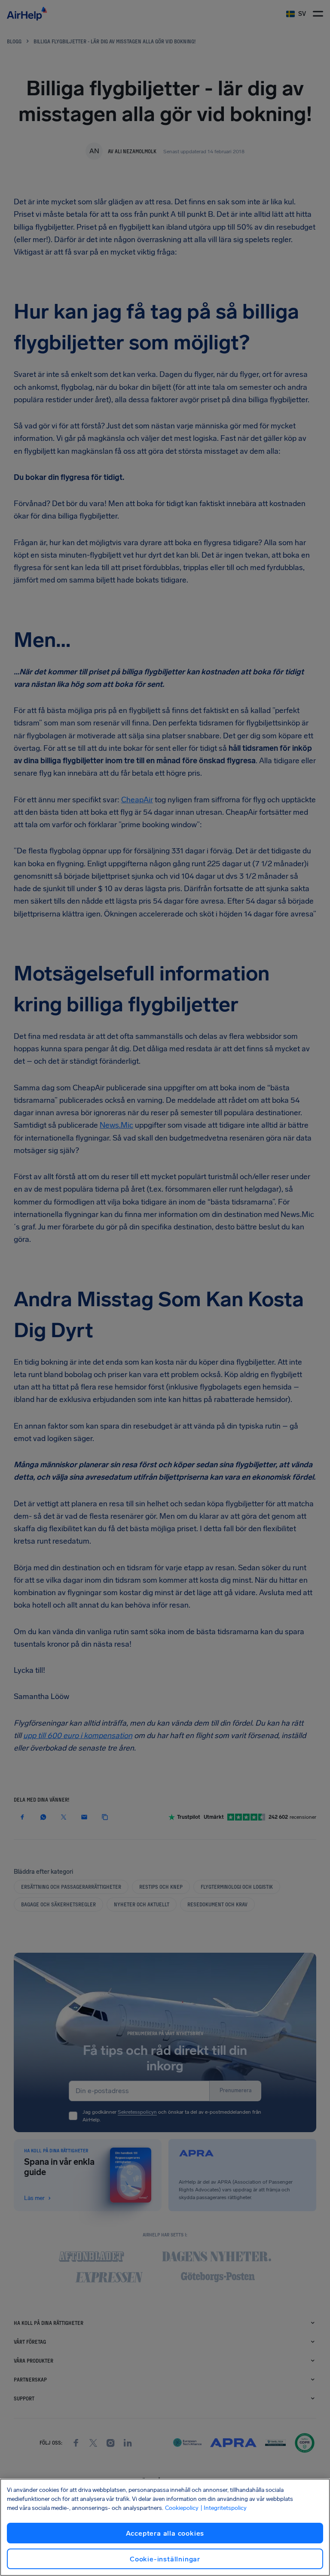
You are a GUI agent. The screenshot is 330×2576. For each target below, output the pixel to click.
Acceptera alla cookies (165, 2533)
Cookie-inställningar (165, 2559)
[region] (165, 2527)
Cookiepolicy (182, 2508)
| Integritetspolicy (223, 2508)
